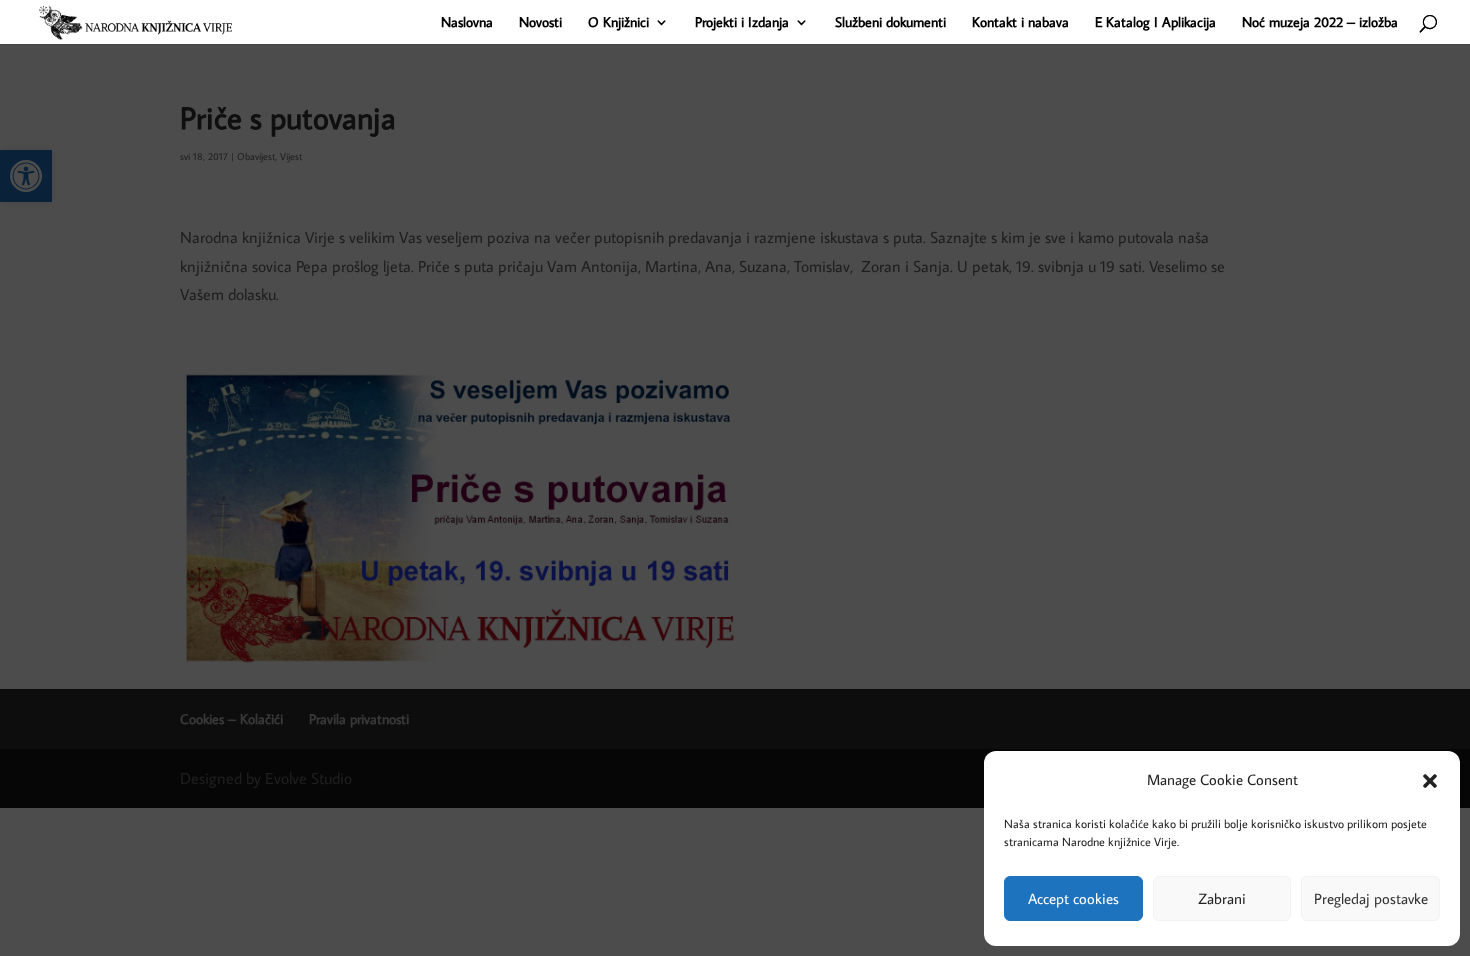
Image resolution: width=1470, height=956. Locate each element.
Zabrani (1222, 898)
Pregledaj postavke (1371, 898)
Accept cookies (1073, 898)
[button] (1430, 781)
